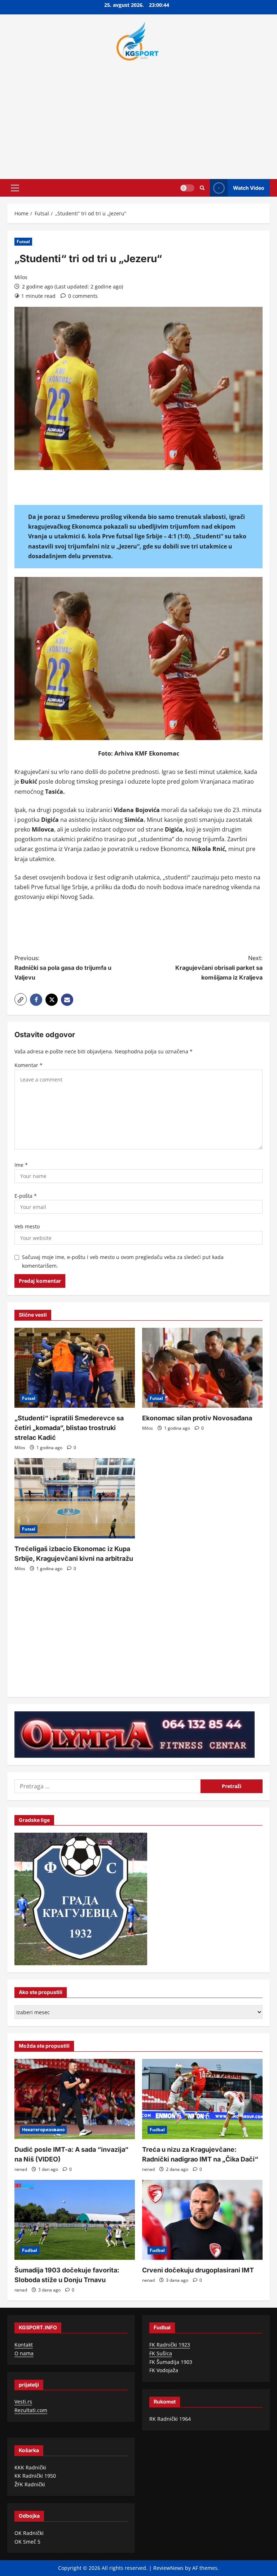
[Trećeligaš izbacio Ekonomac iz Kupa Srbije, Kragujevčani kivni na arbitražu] (75, 1498)
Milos (21, 277)
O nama (24, 2353)
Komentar (28, 1065)
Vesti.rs (23, 2402)
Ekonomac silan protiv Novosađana (197, 1418)
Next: (219, 968)
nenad (21, 2169)
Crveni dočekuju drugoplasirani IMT (198, 2270)
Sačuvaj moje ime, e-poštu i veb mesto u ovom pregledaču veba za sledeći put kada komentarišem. (123, 1261)
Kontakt (24, 2345)
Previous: (63, 968)
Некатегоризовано (43, 2130)
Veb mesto (27, 1226)
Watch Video (249, 187)
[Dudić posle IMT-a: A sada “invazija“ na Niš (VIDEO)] (75, 2099)
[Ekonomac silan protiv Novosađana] (202, 1368)
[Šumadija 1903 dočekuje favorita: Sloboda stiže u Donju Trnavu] (75, 2220)
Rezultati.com (31, 2410)
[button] (15, 188)
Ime (21, 1165)
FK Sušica (161, 2353)
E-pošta (26, 1196)
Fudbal (157, 2130)
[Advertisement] (138, 118)
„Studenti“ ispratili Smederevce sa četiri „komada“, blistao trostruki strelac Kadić (69, 1428)
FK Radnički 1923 (170, 2345)
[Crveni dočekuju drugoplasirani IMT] (202, 2220)
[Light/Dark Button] (187, 188)
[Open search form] (202, 188)
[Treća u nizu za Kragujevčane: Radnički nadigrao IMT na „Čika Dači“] (202, 2099)
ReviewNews (168, 2568)
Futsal (23, 241)
